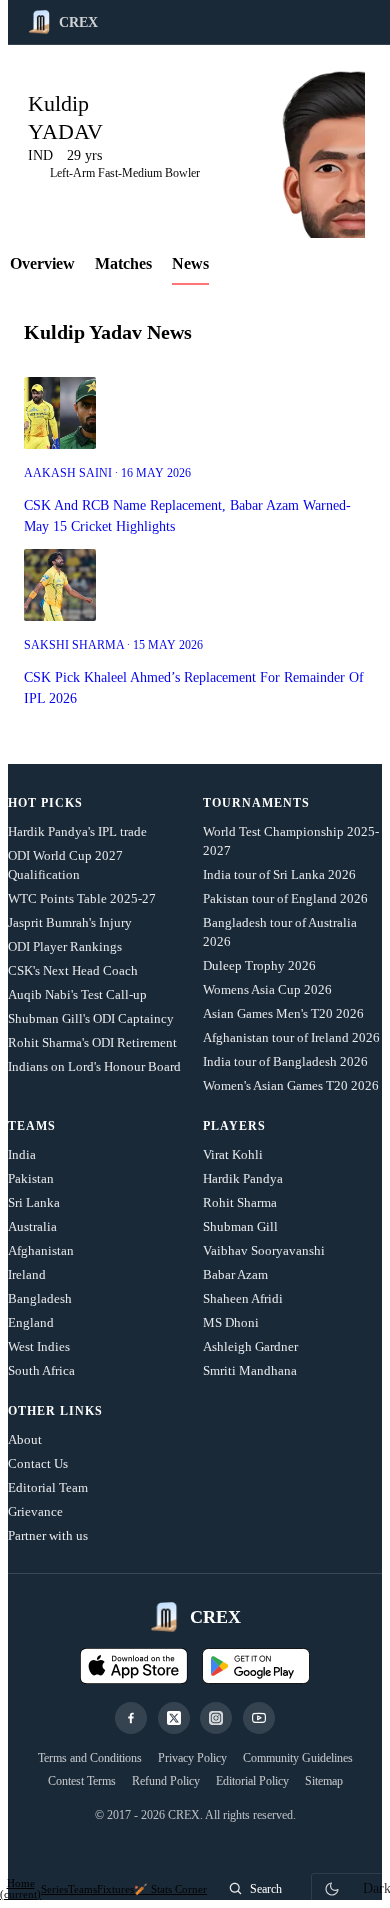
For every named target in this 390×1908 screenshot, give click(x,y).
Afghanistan (41, 1250)
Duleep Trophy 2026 (259, 965)
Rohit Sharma (240, 1202)
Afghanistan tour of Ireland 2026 (291, 1037)
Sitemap (324, 1781)
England (31, 1322)
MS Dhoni (231, 1322)
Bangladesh (40, 1298)
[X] (174, 1718)
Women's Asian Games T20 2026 (291, 1085)
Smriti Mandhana (250, 1370)
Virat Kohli (233, 1154)
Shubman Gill (240, 1226)
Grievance (35, 1511)
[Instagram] (216, 1718)
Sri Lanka (34, 1202)
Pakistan (31, 1178)
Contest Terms (82, 1781)
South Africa (41, 1370)
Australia (32, 1226)
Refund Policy (166, 1781)
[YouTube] (259, 1718)
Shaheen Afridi (243, 1298)
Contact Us (38, 1463)
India (22, 1154)
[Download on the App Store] (134, 1666)
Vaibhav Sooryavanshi (264, 1250)
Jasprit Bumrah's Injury (70, 922)
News (190, 263)
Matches (123, 263)
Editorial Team (48, 1487)
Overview (42, 263)
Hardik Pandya (243, 1178)
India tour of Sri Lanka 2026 (279, 874)
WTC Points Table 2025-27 (82, 898)
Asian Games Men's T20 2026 (283, 1013)
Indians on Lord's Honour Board (94, 1066)
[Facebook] (131, 1718)
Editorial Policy (252, 1781)
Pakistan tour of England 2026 (285, 898)
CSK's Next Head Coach (73, 970)
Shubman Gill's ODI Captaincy (91, 1018)
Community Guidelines (298, 1758)
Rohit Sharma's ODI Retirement (92, 1042)
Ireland (27, 1274)
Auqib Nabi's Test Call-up (77, 994)
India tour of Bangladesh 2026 (285, 1061)
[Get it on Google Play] (256, 1666)
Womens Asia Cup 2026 (267, 989)
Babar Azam (235, 1274)
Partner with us (48, 1535)
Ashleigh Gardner (250, 1346)
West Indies (39, 1346)
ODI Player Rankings (65, 946)
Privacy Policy (192, 1758)
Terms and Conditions (90, 1758)
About (25, 1439)
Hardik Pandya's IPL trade (77, 831)
